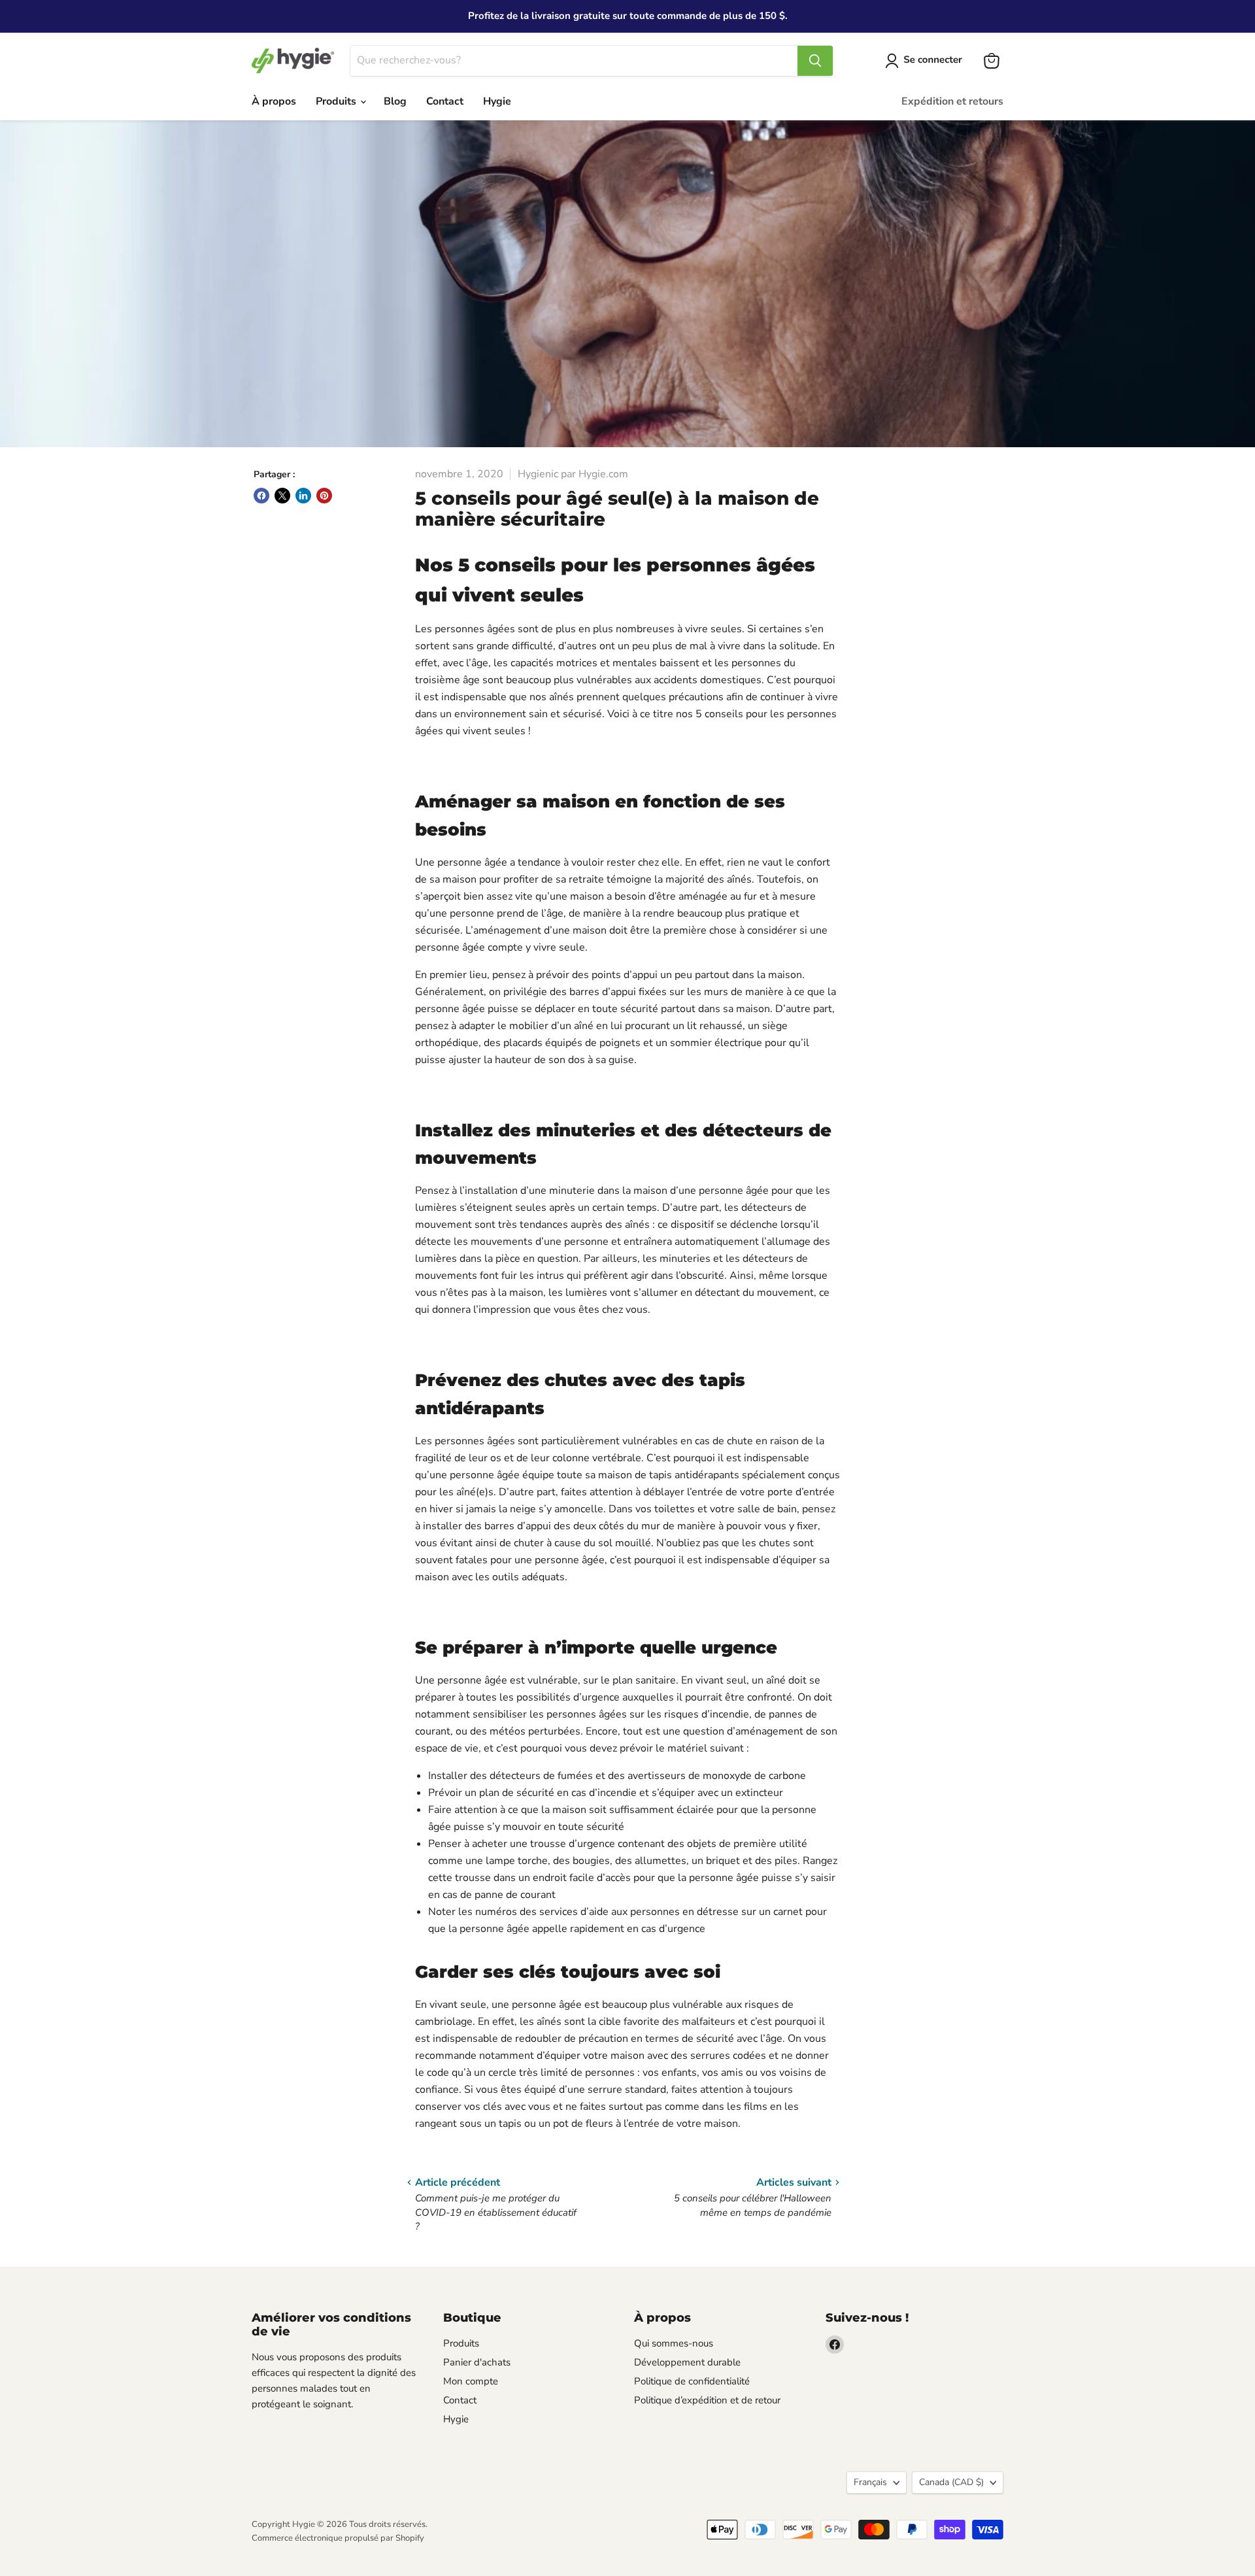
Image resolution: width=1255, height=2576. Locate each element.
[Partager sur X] (282, 496)
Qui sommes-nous (674, 2343)
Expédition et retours (952, 101)
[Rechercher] (815, 61)
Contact (445, 101)
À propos (274, 101)
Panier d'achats (477, 2362)
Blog (395, 101)
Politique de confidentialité (692, 2381)
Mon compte (471, 2381)
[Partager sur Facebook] (261, 496)
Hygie (497, 101)
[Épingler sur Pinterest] (324, 496)
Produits (337, 101)
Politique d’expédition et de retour (707, 2400)
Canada (951, 2482)
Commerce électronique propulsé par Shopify (338, 2538)
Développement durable (687, 2362)
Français (870, 2482)
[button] (926, 61)
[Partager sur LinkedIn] (303, 496)
